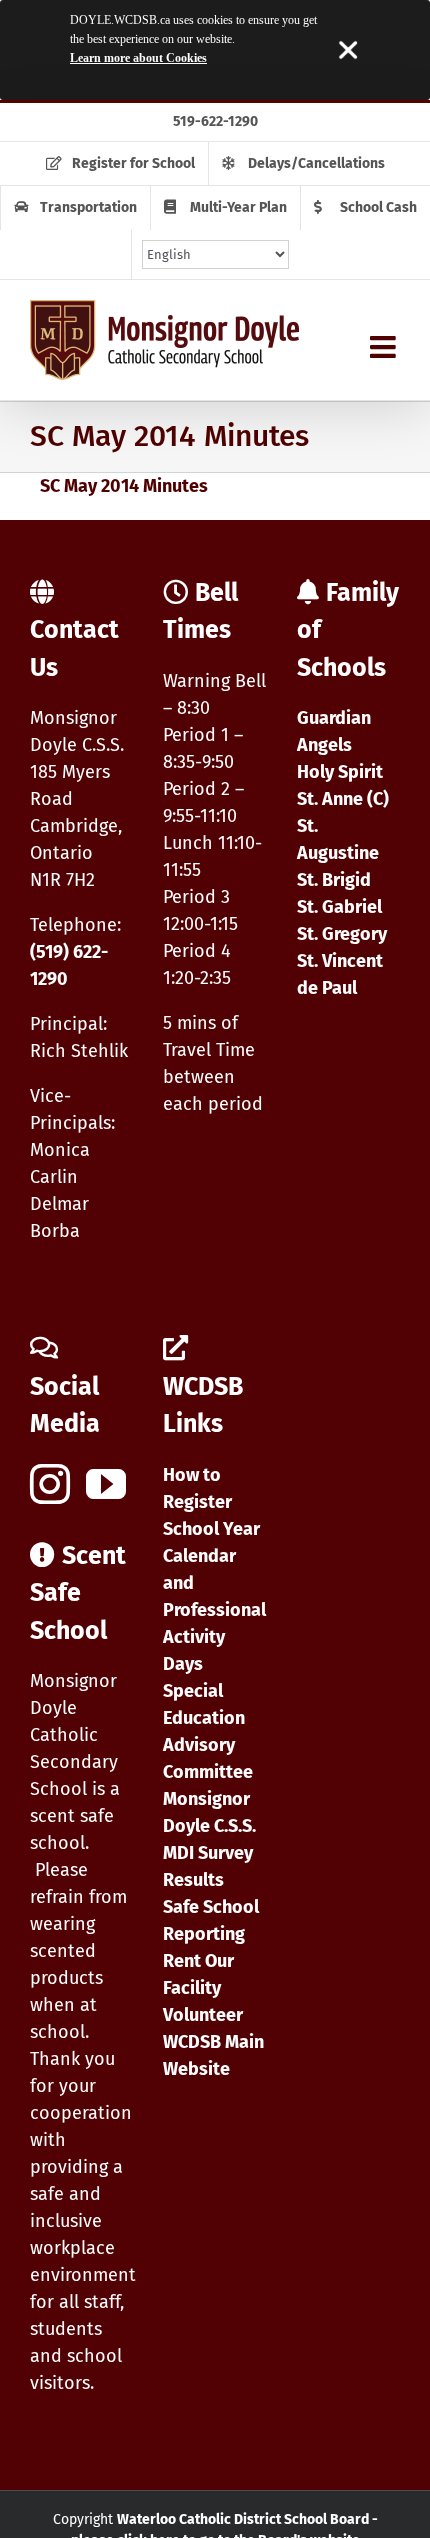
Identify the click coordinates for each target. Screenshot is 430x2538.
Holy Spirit (340, 772)
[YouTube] (106, 1484)
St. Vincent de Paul (340, 974)
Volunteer (203, 2015)
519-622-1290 (215, 121)
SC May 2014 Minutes (124, 486)
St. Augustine (338, 839)
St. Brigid (334, 880)
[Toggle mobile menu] (385, 347)
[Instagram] (50, 1484)
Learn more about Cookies (138, 58)
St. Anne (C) (343, 799)
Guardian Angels (334, 731)
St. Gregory (342, 934)
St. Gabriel (339, 907)
